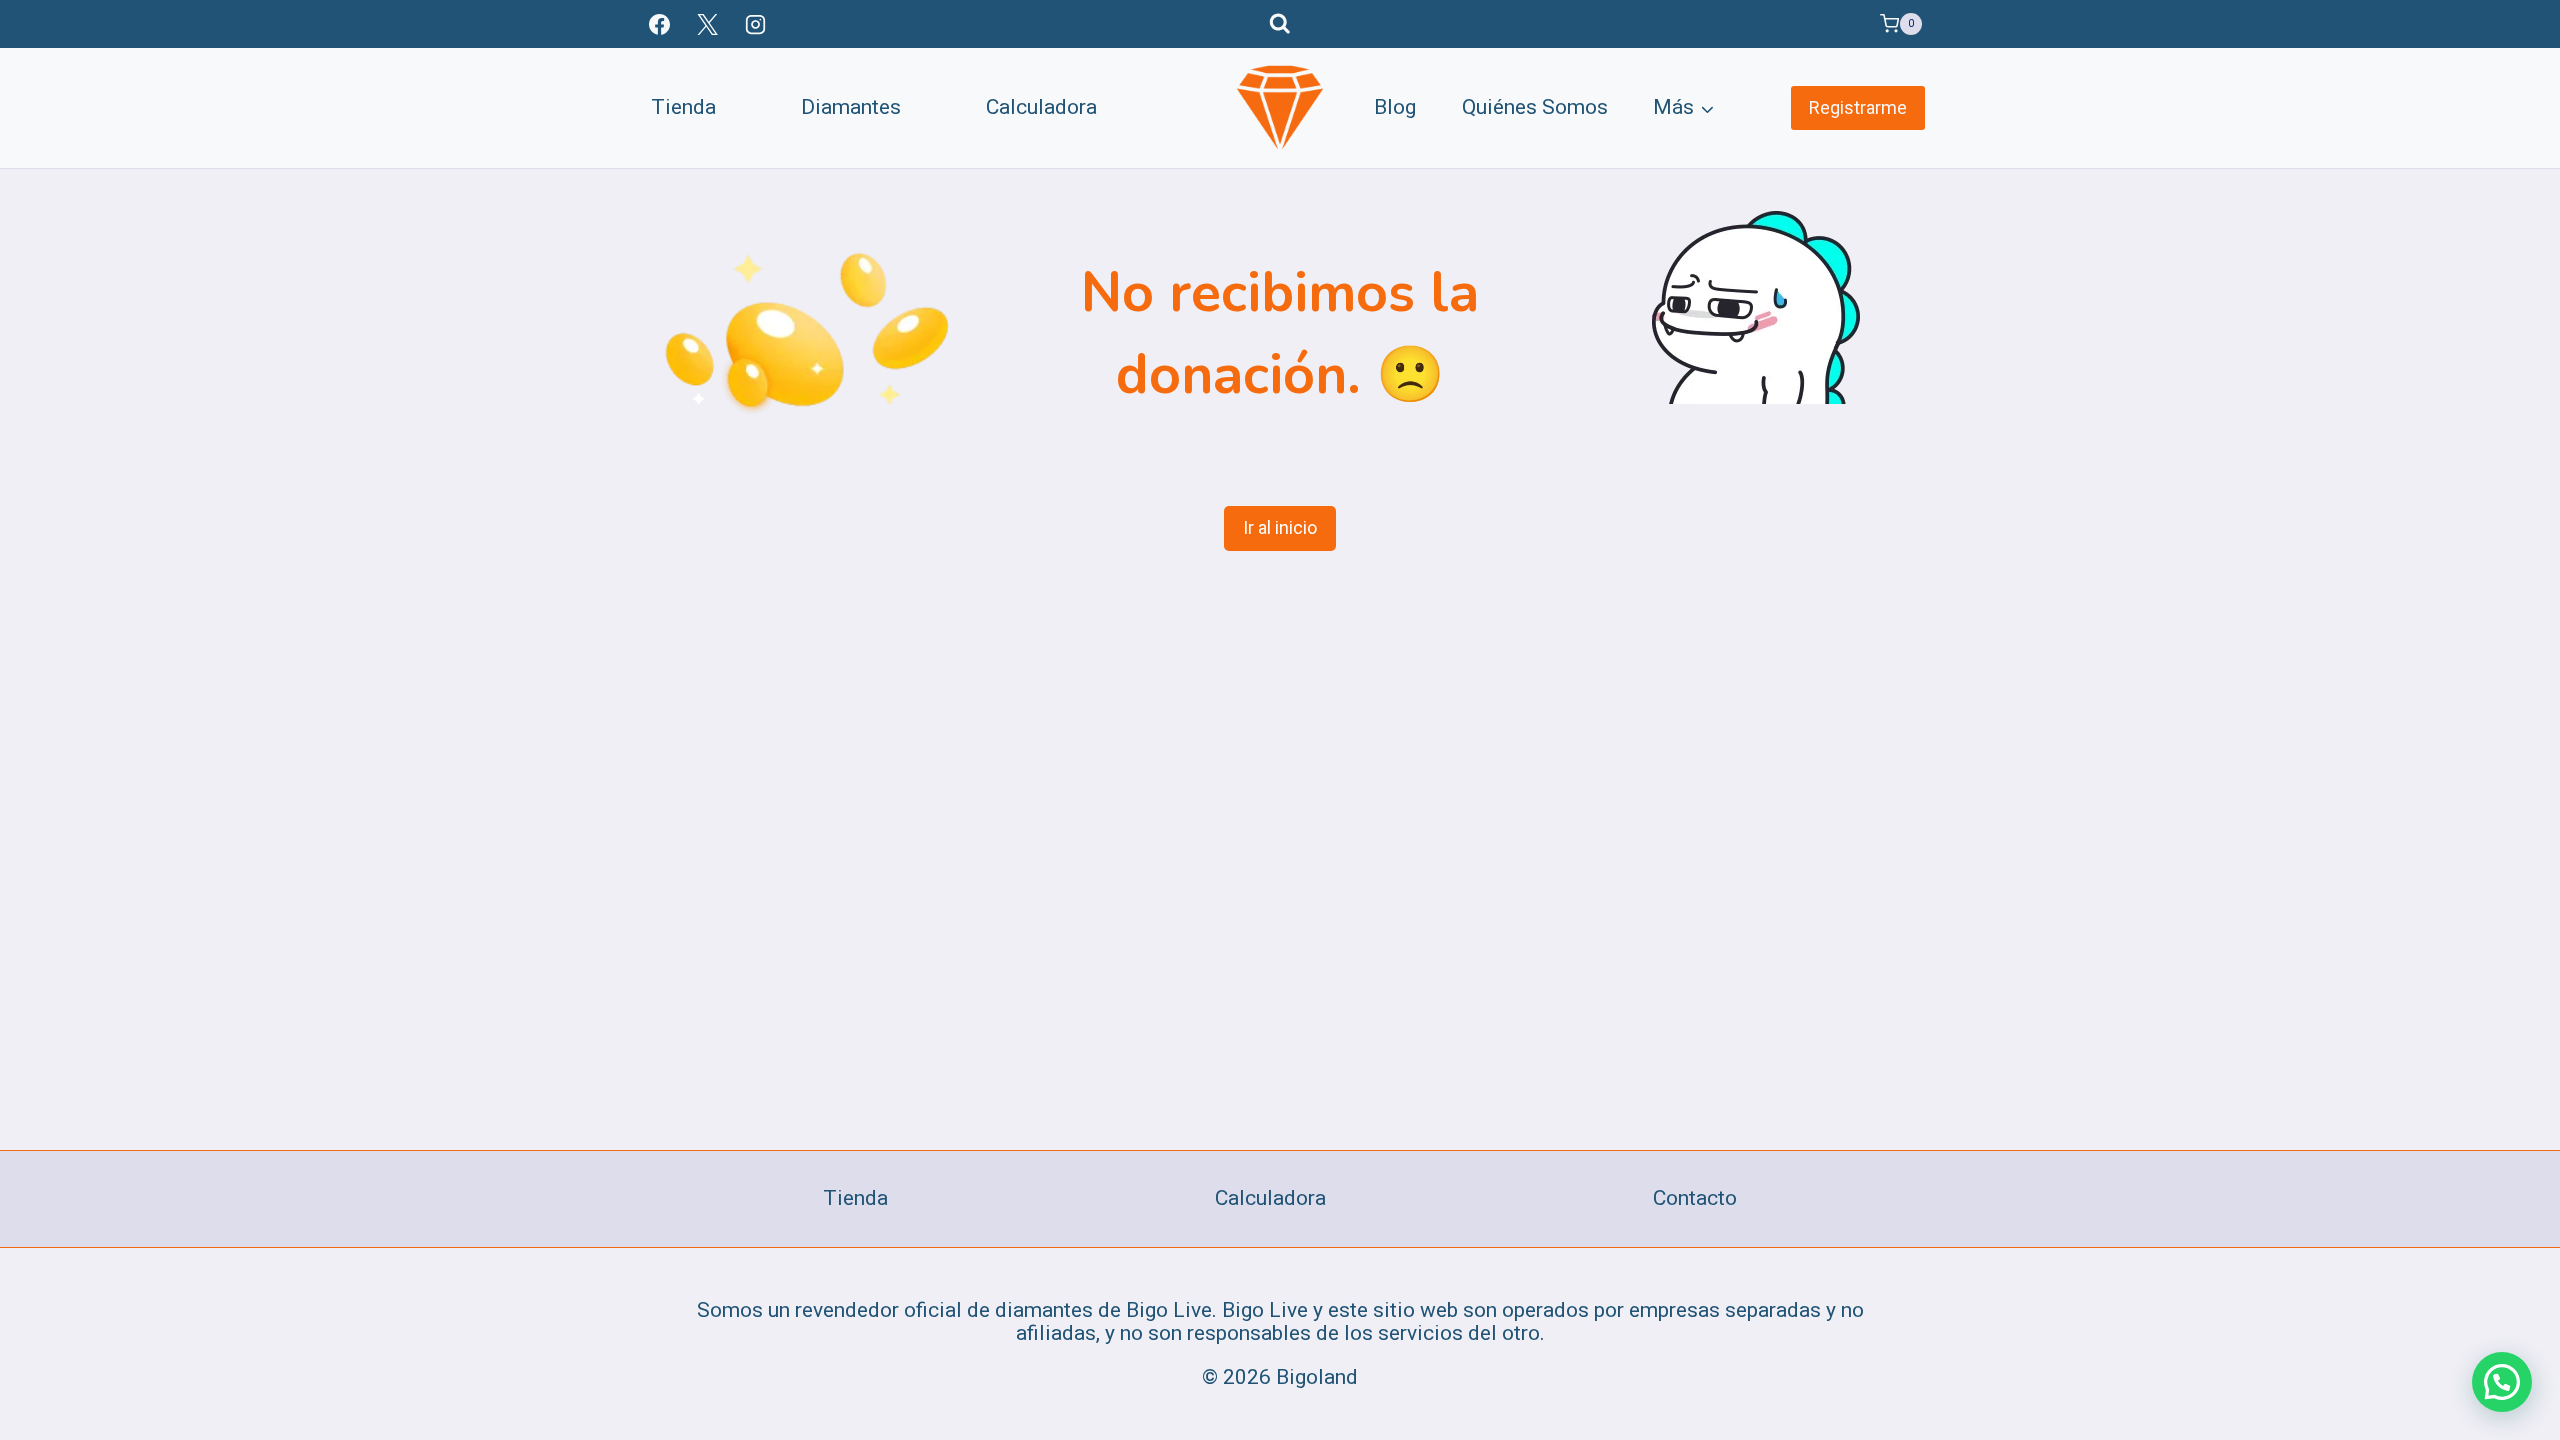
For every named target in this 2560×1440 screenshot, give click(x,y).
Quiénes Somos (1535, 107)
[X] (707, 24)
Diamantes (851, 107)
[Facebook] (659, 24)
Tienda (683, 107)
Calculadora (1041, 107)
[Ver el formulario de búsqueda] (1280, 24)
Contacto (1695, 1198)
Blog (1395, 107)
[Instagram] (756, 24)
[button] (2502, 1382)
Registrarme (1858, 107)
